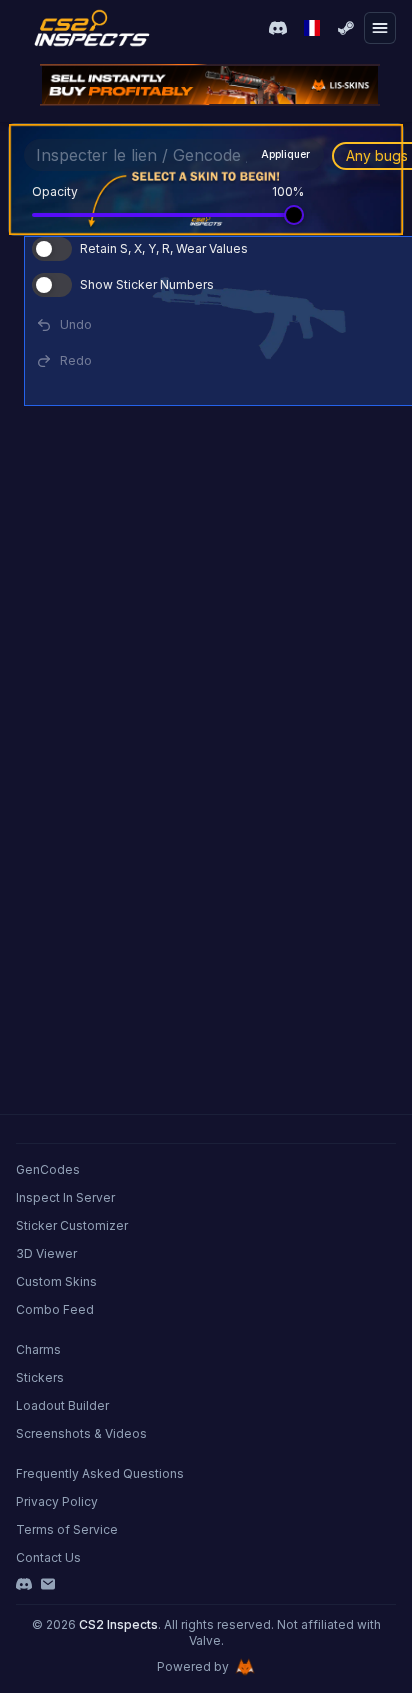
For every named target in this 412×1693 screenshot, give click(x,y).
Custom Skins (56, 1281)
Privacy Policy (57, 1501)
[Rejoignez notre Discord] (278, 28)
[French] (312, 28)
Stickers (40, 1377)
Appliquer (285, 154)
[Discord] (24, 1584)
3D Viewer (46, 1253)
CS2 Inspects (118, 1624)
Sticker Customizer (72, 1225)
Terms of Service (67, 1529)
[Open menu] (380, 28)
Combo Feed (55, 1309)
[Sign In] (346, 28)
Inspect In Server (65, 1197)
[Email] (48, 1584)
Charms (38, 1349)
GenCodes (48, 1169)
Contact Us (48, 1557)
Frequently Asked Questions (100, 1473)
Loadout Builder (62, 1405)
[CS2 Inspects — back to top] (92, 28)
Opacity (55, 191)
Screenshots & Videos (81, 1433)
